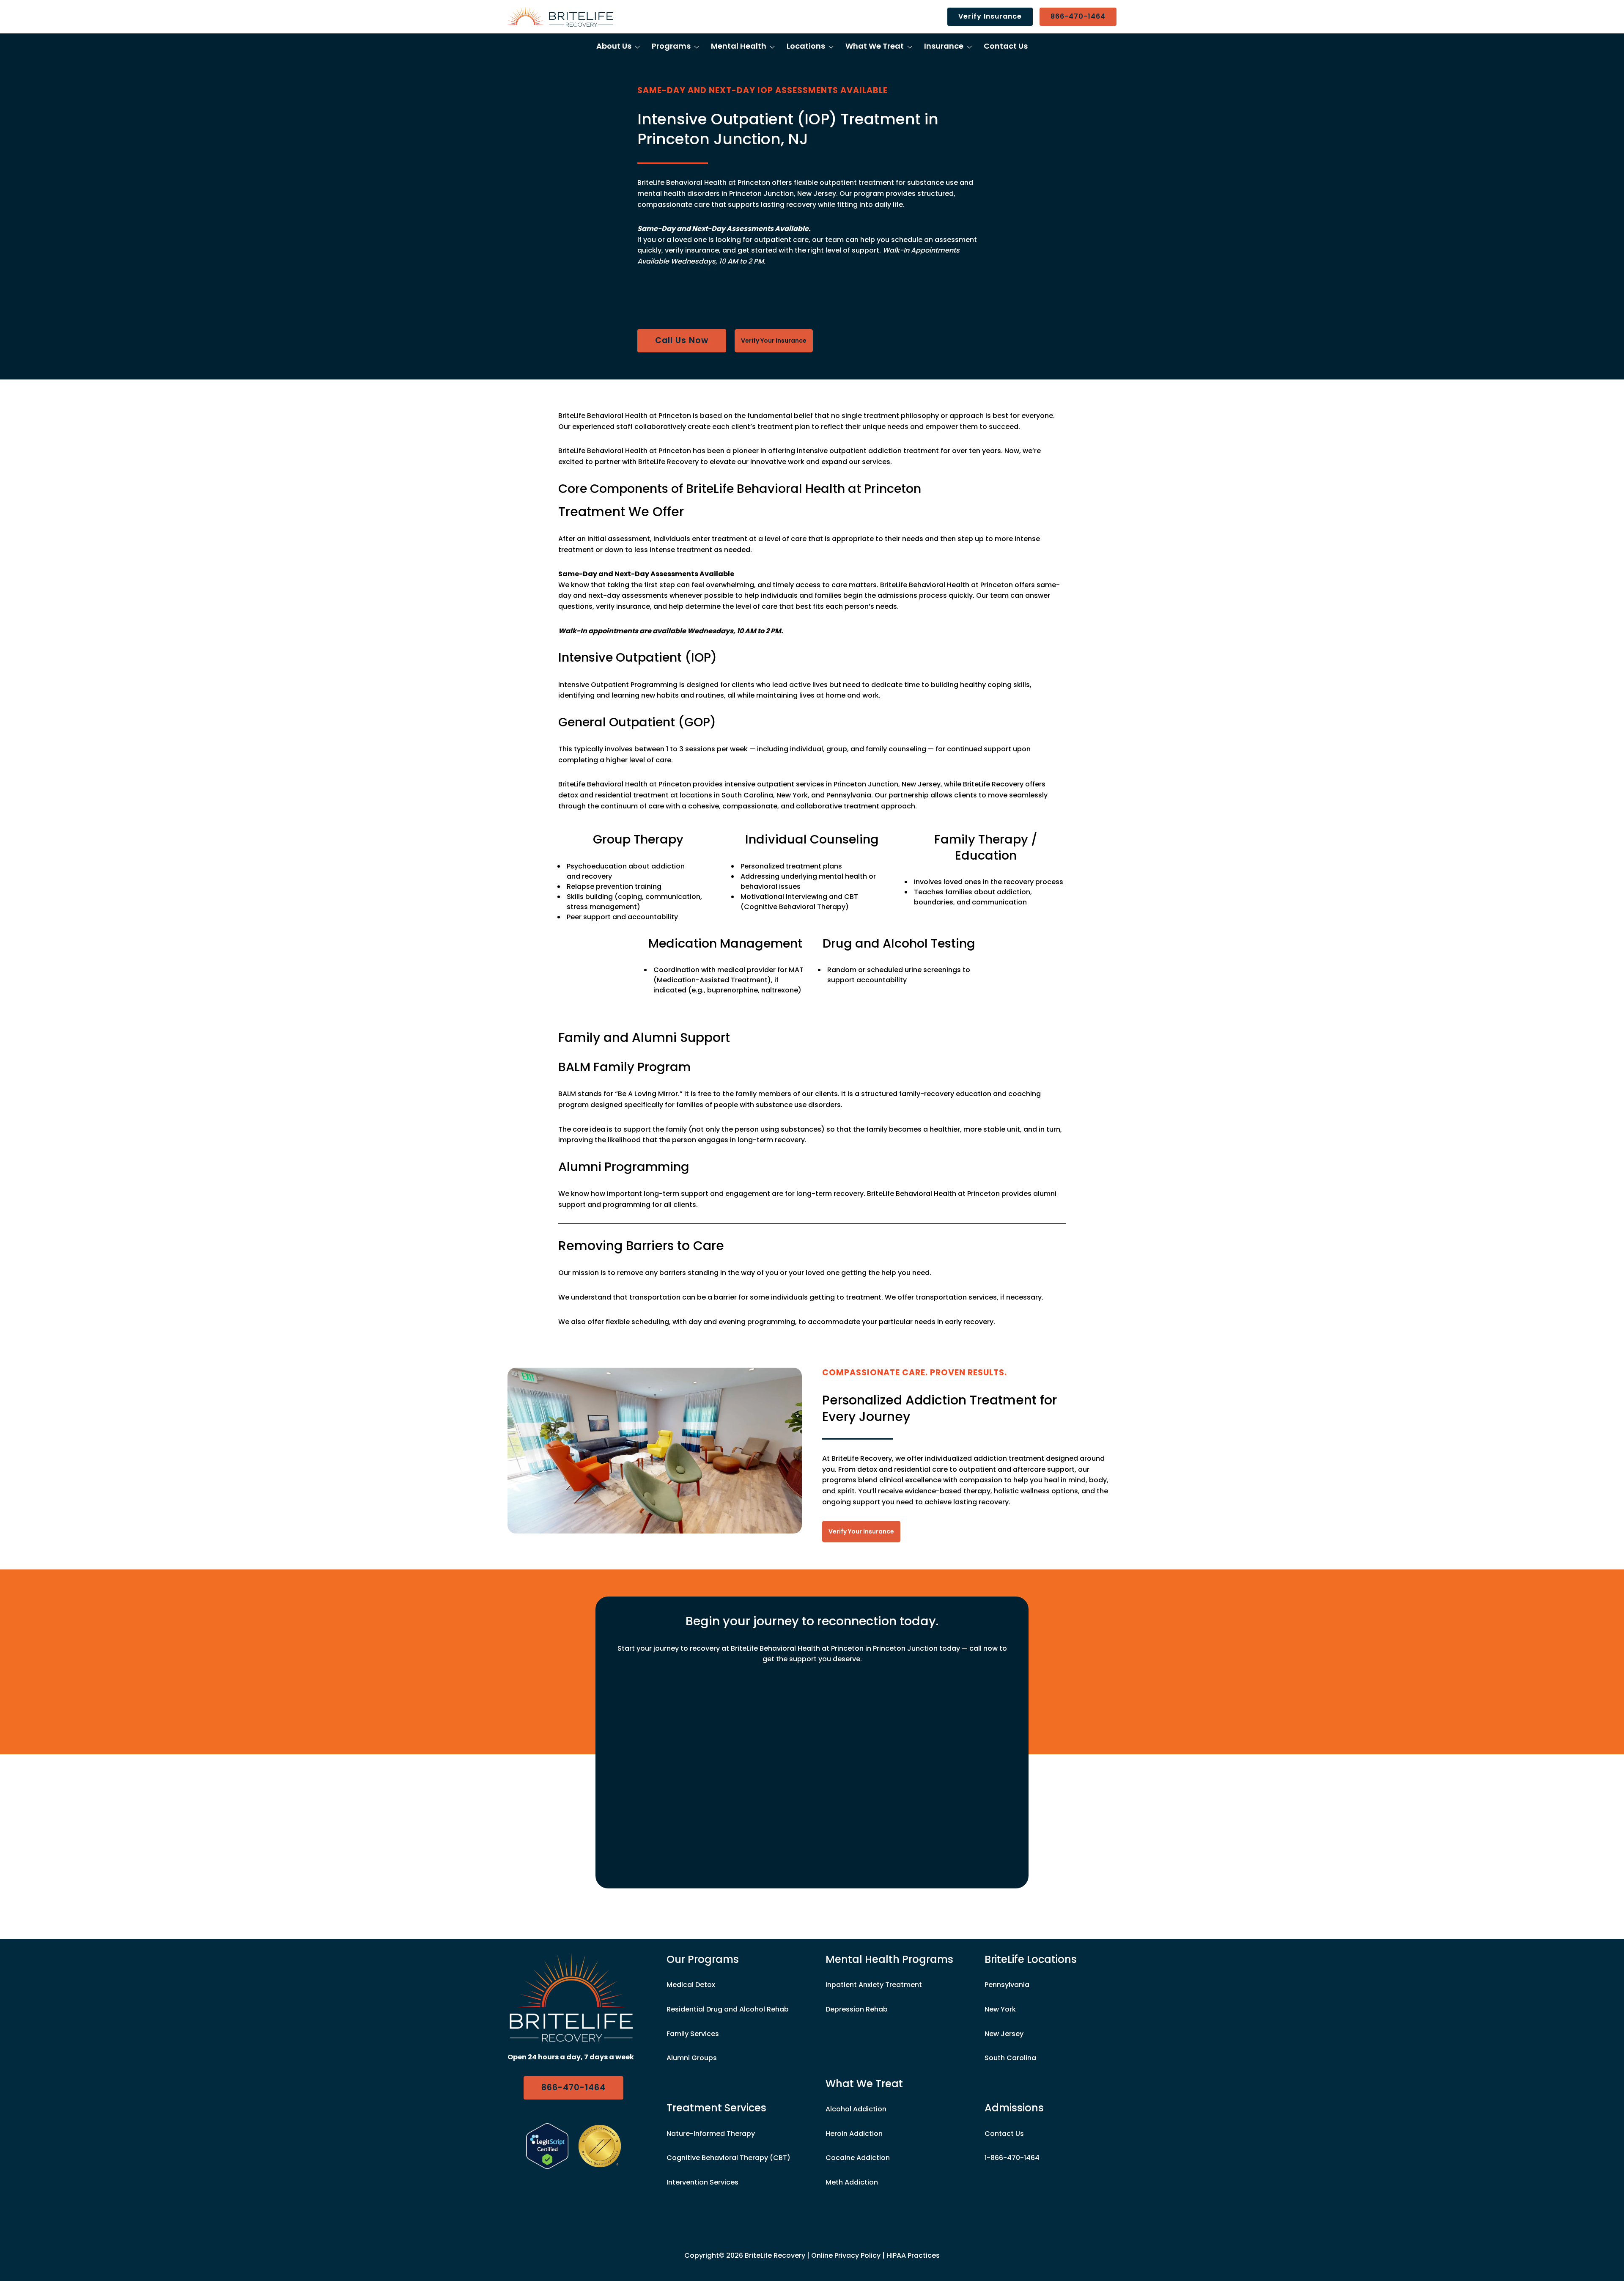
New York (1000, 2009)
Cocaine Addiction (858, 2158)
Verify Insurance (990, 16)
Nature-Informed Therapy (711, 2134)
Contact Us (1006, 46)
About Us (614, 46)
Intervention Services (702, 2182)
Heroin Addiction (854, 2134)
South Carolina (1010, 2058)
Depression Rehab (857, 2009)
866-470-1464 (1078, 16)
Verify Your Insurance (774, 341)
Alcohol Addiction (856, 2109)
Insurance (944, 46)
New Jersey (1004, 2034)
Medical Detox (691, 1985)
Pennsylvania (1007, 1985)
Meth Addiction (852, 2182)
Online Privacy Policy (846, 2255)
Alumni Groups (692, 2058)
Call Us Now (682, 340)
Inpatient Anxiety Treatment (874, 1985)
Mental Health (739, 46)
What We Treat (875, 46)
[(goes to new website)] (547, 2146)
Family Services (693, 2034)
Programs (671, 46)
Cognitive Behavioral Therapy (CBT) (728, 2158)
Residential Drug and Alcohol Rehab (728, 2009)
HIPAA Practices (913, 2255)
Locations (806, 46)
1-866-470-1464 (1012, 2158)
